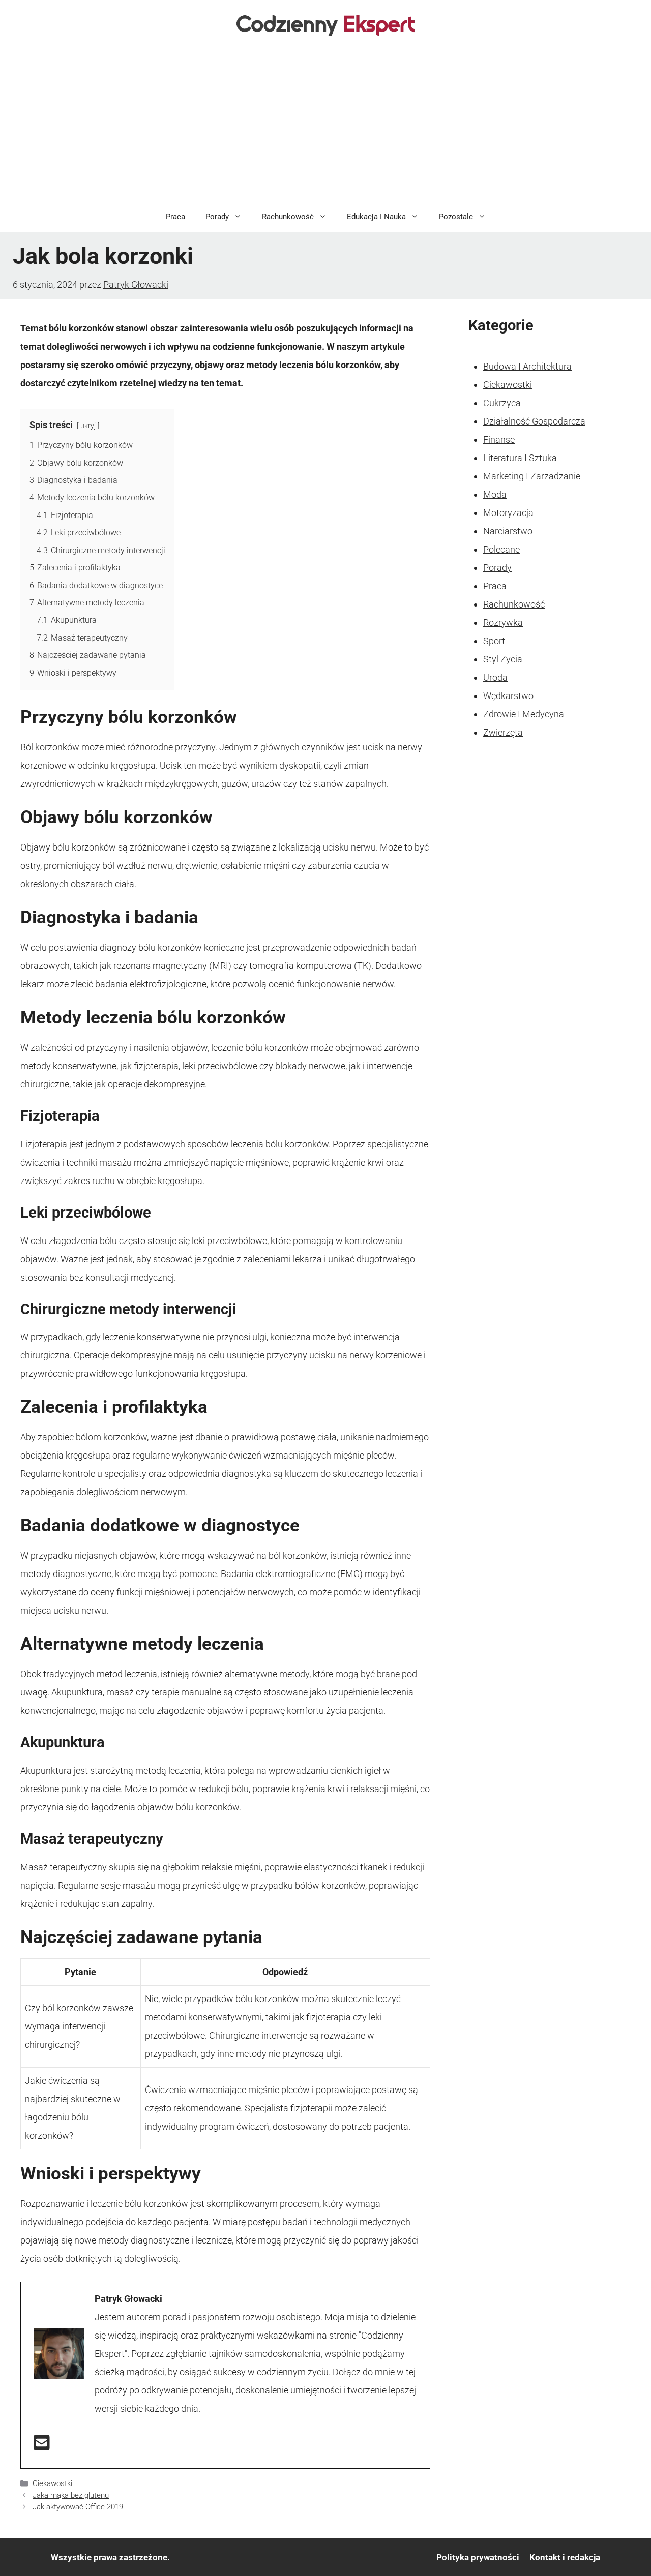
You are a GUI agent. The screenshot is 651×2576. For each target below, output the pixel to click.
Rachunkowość (288, 217)
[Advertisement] (325, 125)
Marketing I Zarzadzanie (532, 476)
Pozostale (456, 217)
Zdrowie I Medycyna (524, 714)
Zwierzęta (503, 732)
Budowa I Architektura (527, 366)
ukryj (88, 426)
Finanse (499, 440)
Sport (494, 641)
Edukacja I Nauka (376, 217)
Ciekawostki (52, 2483)
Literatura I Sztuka (520, 458)
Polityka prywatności (478, 2557)
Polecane (501, 549)
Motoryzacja (508, 513)
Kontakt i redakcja (565, 2557)
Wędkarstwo (508, 696)
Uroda (495, 677)
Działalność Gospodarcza (534, 421)
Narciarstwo (508, 531)
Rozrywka (503, 623)
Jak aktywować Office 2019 (78, 2507)
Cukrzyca (502, 403)
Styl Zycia (503, 659)
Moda (495, 494)
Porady (217, 217)
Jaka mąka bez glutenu (71, 2495)
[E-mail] (42, 2446)
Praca (175, 217)
